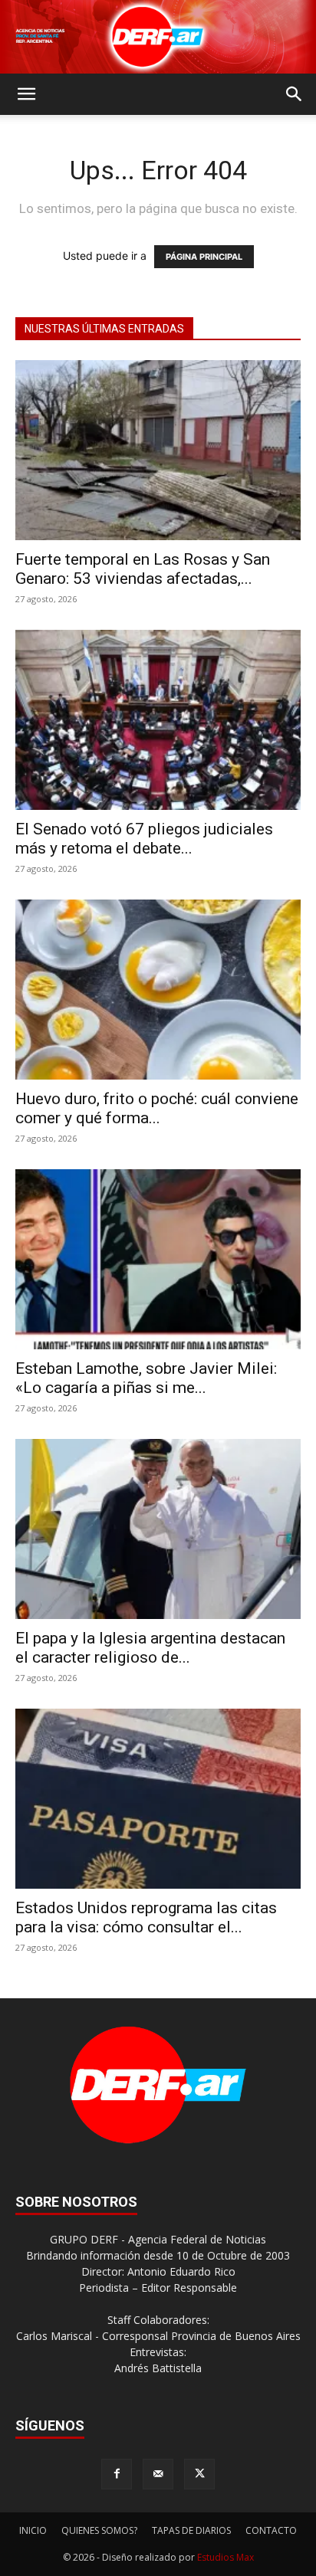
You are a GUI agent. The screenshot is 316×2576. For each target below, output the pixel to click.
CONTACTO (271, 2530)
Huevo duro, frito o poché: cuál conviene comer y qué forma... (157, 1108)
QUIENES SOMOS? (99, 2530)
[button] (26, 94)
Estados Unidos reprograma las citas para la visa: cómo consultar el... (146, 1917)
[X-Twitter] (199, 2474)
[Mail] (158, 2474)
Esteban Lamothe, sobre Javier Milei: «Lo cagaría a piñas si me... (146, 1378)
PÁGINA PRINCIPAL (204, 257)
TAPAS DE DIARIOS (191, 2530)
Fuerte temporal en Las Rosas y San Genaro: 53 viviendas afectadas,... (143, 569)
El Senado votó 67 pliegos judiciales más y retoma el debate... (144, 839)
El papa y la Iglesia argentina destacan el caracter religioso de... (150, 1648)
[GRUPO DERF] (158, 37)
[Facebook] (117, 2474)
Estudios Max (225, 2557)
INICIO (33, 2530)
